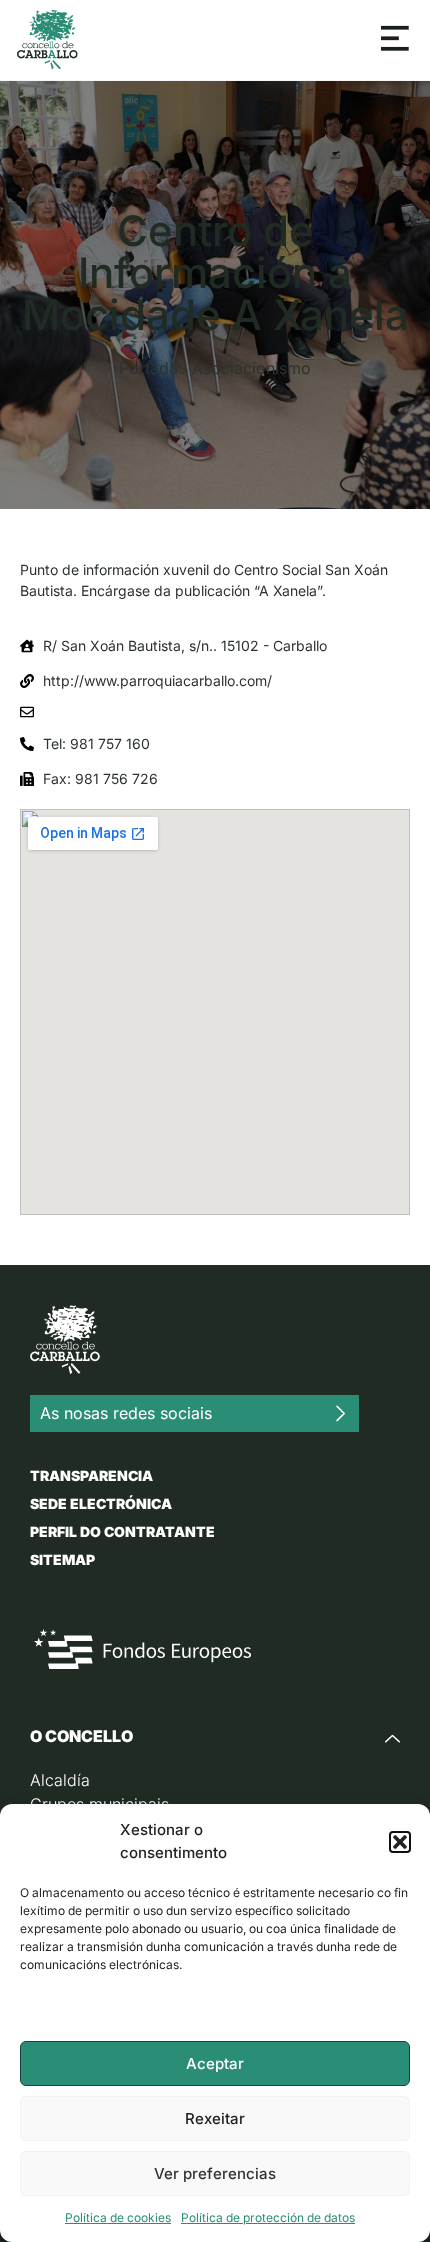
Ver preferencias (215, 2173)
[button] (400, 1842)
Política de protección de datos (268, 2217)
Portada (148, 368)
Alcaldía (60, 1780)
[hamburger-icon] (395, 39)
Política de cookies (118, 2217)
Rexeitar (215, 2118)
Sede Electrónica (101, 1503)
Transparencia (91, 1475)
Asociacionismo (251, 368)
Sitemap (62, 1559)
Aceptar (215, 2063)
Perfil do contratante (122, 1531)
